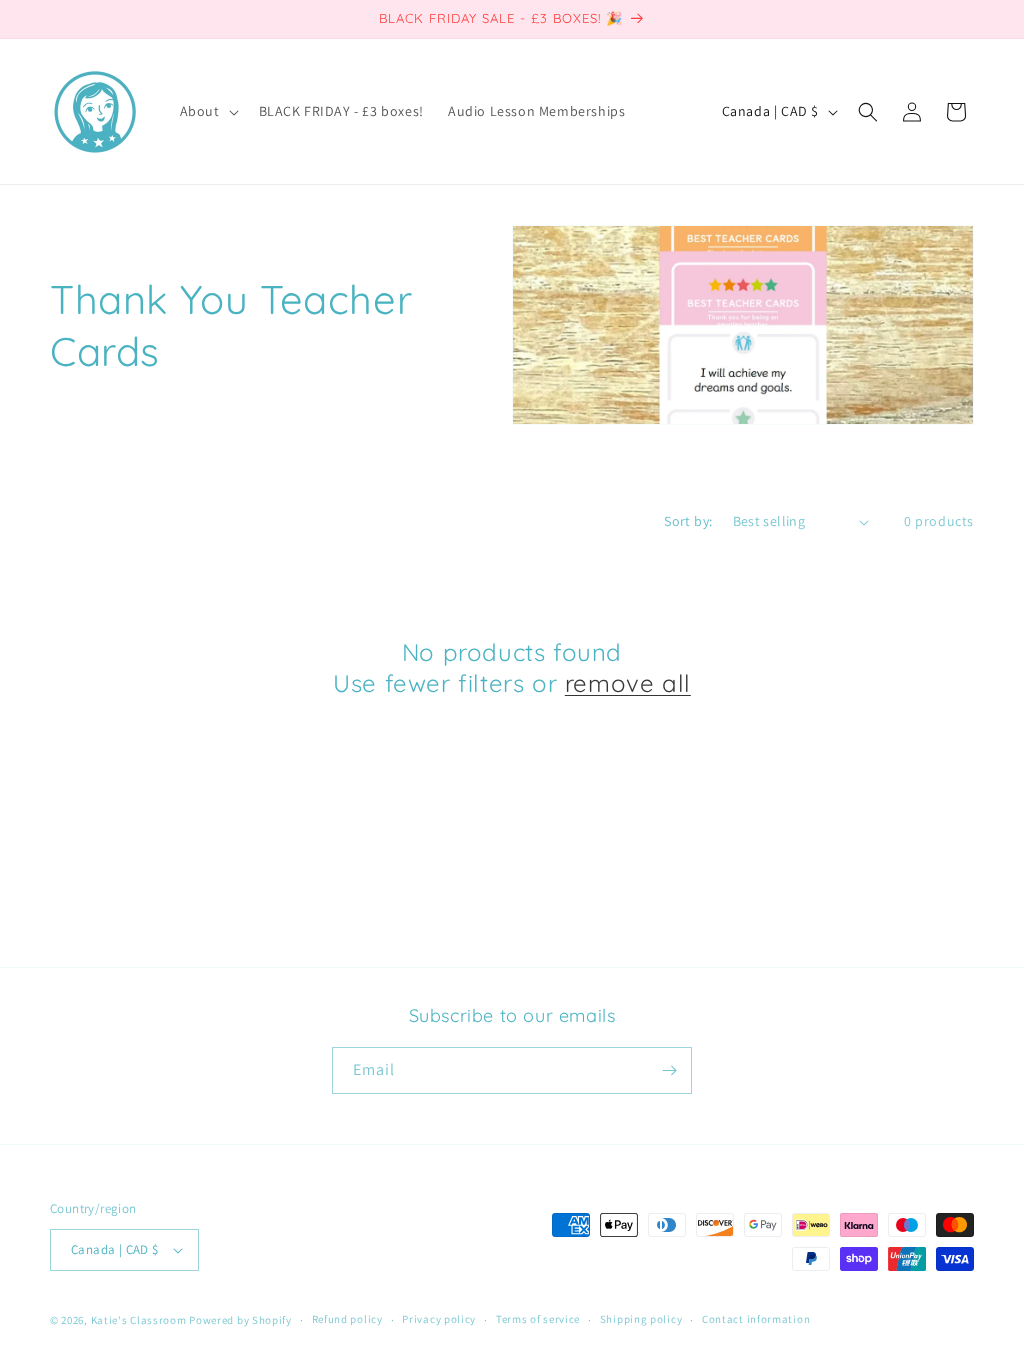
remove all (628, 683)
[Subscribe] (669, 1070)
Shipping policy (641, 1319)
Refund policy (347, 1319)
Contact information (756, 1319)
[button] (207, 111)
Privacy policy (439, 1319)
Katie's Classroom (139, 1320)
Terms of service (538, 1319)
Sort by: (688, 521)
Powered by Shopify (240, 1320)
